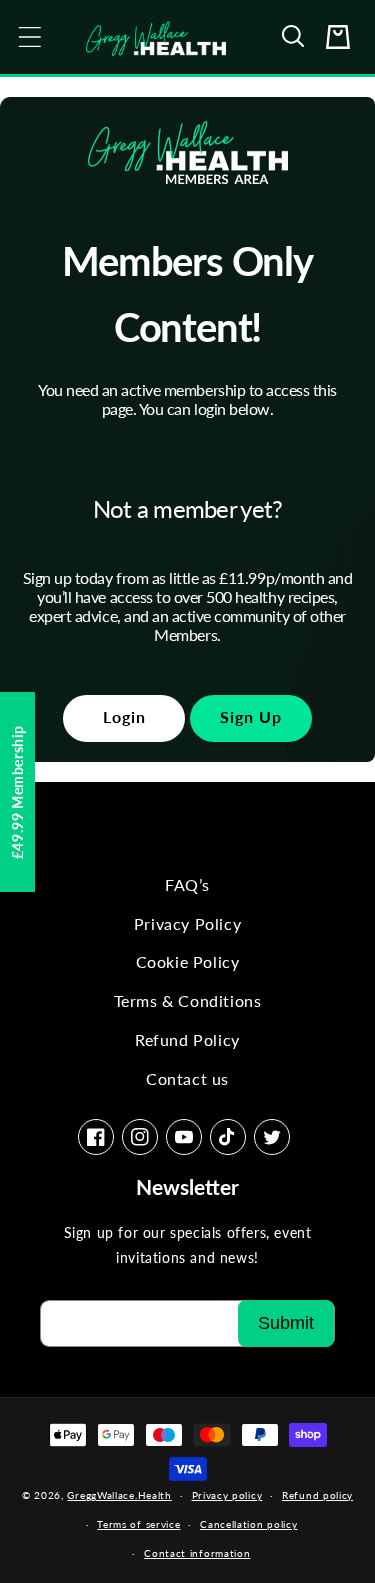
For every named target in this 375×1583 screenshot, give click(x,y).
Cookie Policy (188, 961)
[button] (294, 37)
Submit (286, 1323)
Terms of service (138, 1524)
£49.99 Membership (17, 791)
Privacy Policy (187, 923)
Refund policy (317, 1495)
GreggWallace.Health (119, 1495)
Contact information (197, 1553)
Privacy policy (227, 1495)
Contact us (187, 1078)
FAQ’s (187, 884)
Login (124, 716)
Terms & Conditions (188, 1000)
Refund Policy (187, 1039)
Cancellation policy (248, 1524)
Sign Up (251, 716)
